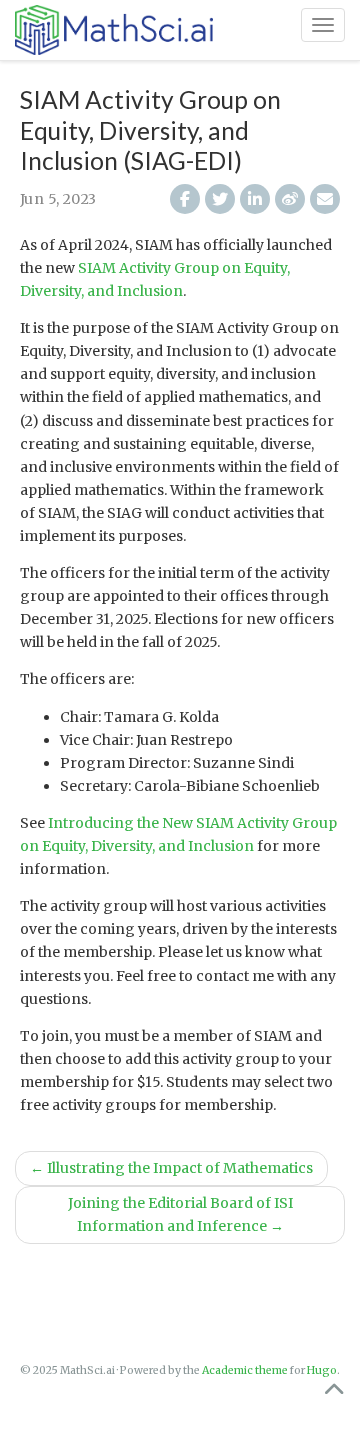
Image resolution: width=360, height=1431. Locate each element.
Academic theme (245, 1370)
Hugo (322, 1370)
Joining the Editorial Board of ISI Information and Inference (180, 1214)
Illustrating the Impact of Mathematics (171, 1168)
